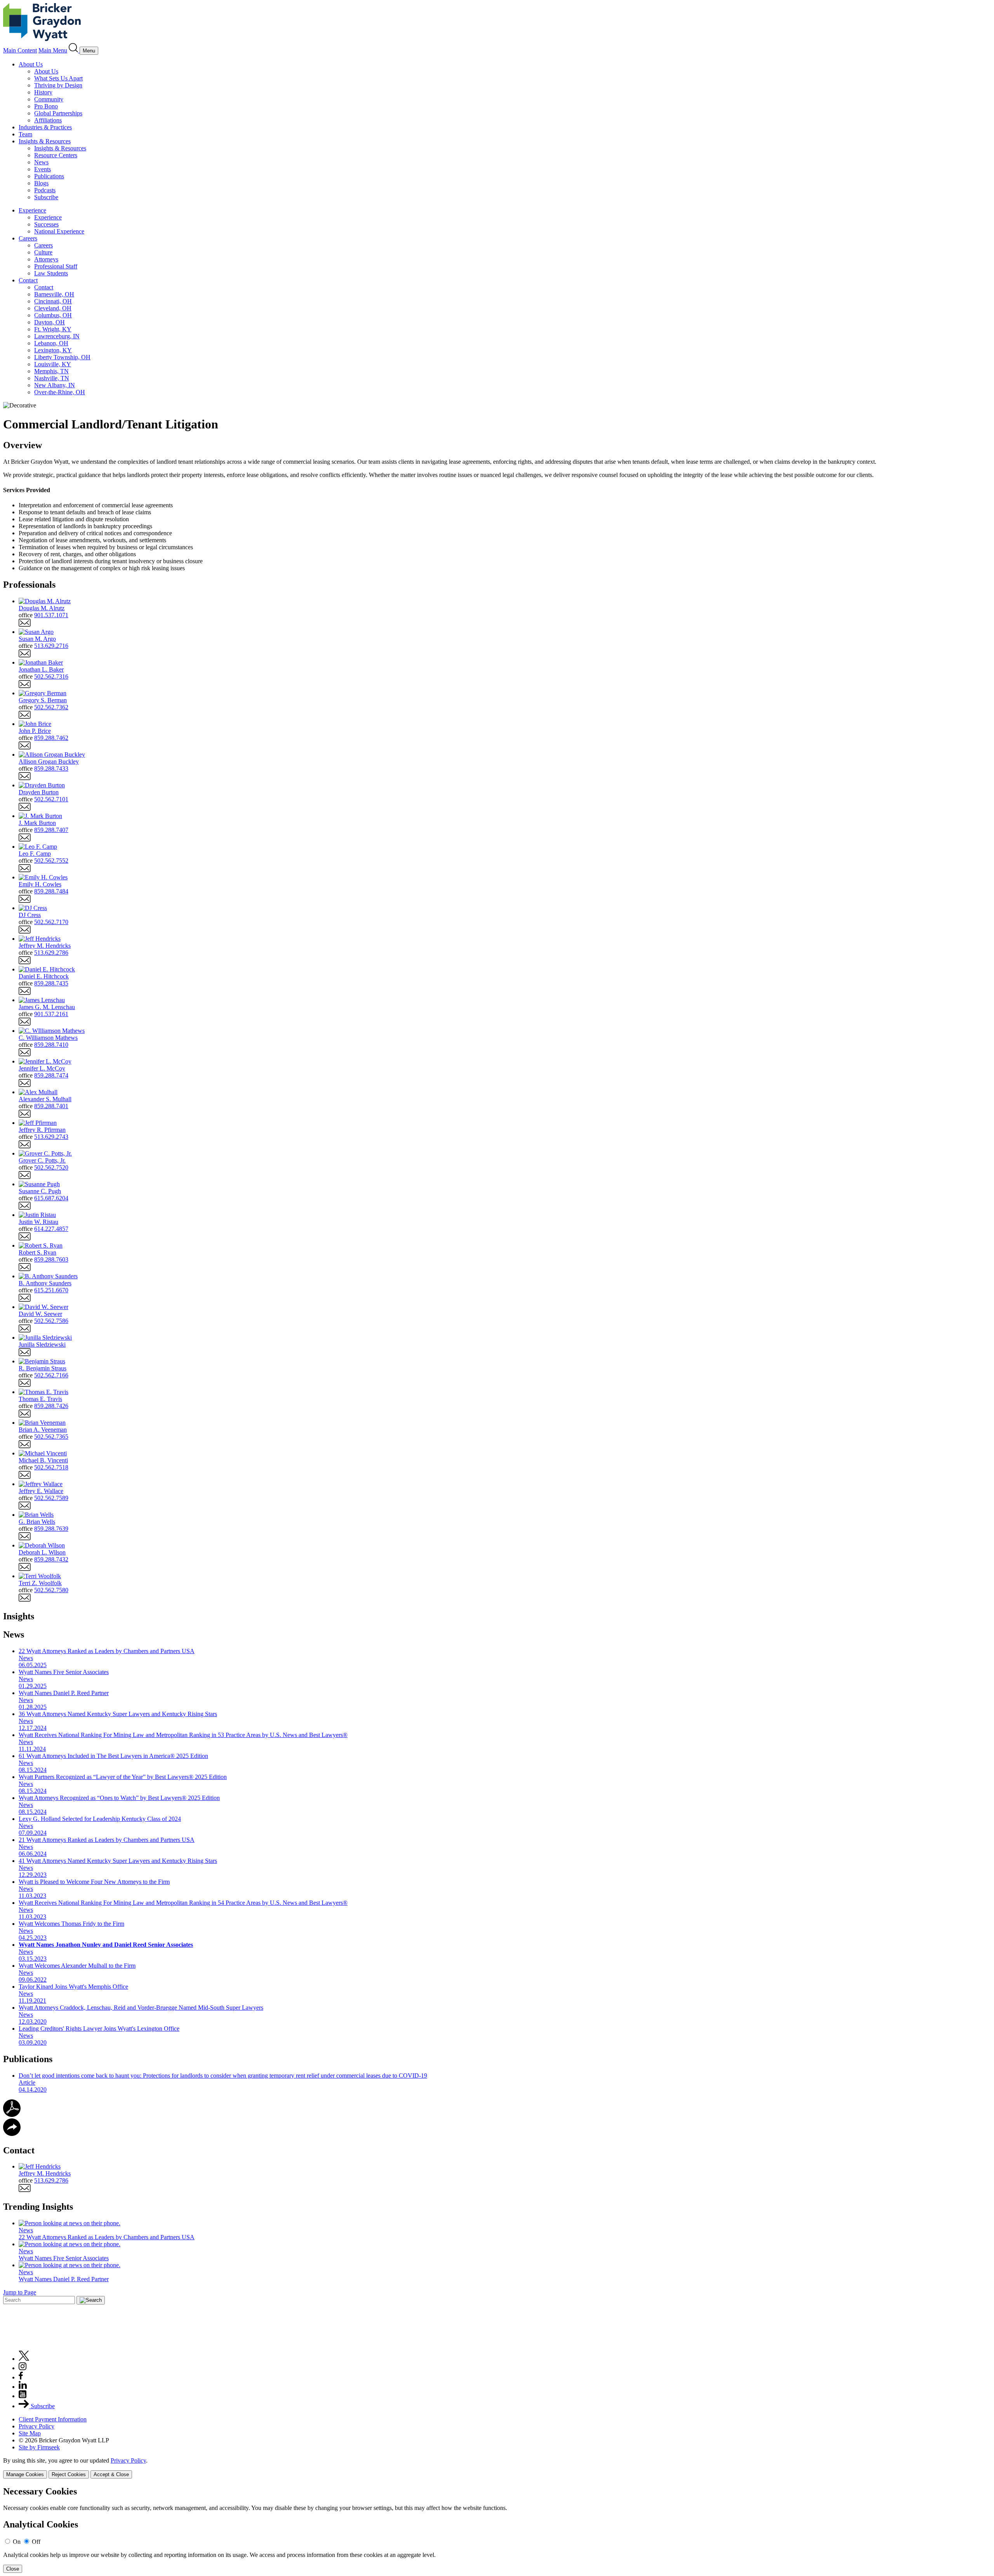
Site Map (30, 2433)
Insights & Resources (45, 141)
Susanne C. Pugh (40, 1191)
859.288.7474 (51, 1075)
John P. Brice (35, 731)
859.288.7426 (51, 1406)
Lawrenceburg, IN (57, 336)
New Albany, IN (55, 385)
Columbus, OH (53, 315)
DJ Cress (30, 915)
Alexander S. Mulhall (45, 1099)
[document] (497, 2530)
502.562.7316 (51, 676)
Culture (43, 252)
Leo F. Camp (35, 854)
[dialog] (497, 2468)
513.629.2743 (51, 1137)
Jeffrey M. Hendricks (45, 946)
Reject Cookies (69, 2474)
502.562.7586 (51, 1321)
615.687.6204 (51, 1198)
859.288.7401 (51, 1106)
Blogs (41, 183)
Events (43, 169)
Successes (46, 224)
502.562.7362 (51, 707)
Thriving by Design (58, 85)
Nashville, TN (52, 378)
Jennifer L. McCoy (42, 1068)
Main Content (20, 50)
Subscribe (46, 197)
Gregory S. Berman (43, 700)
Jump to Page (20, 2292)
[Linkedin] (23, 2387)
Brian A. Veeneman (43, 1430)
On (17, 2542)
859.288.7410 (51, 1045)
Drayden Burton (39, 792)
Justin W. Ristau (38, 1222)
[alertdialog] (497, 2530)
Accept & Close (111, 2474)
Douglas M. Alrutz (42, 608)
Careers (28, 238)
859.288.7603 (51, 1259)
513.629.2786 (51, 953)
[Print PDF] (12, 2115)
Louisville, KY (53, 364)
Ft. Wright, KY (53, 329)
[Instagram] (23, 2368)
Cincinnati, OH (53, 301)
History (43, 92)
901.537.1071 (51, 615)
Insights (19, 1616)
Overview (23, 445)
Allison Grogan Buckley (49, 761)
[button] (12, 2134)
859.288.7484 (51, 891)
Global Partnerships (58, 113)
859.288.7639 (51, 1529)
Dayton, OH (50, 322)
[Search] (74, 50)
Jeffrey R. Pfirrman (42, 1130)
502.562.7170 (51, 922)
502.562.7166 (51, 1375)
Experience (32, 210)
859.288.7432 (51, 1559)
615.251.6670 (51, 1290)
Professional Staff (56, 266)
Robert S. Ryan (37, 1252)
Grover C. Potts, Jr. (42, 1160)
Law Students (51, 273)
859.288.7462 (51, 738)
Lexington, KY (53, 350)
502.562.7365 (51, 1437)
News (41, 162)
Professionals (29, 585)
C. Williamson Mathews (48, 1038)
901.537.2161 (51, 1014)
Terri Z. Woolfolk (40, 1583)
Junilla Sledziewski (42, 1345)
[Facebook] (21, 2377)
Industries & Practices (45, 127)
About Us (31, 64)
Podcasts (45, 190)
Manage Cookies (25, 2474)
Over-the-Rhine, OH (60, 392)
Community (49, 99)
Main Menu (53, 50)
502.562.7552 (51, 861)
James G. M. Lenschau (47, 1007)
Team (25, 134)
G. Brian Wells (37, 1522)
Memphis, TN (51, 371)
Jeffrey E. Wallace (41, 1491)
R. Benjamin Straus (43, 1368)
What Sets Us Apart (58, 78)
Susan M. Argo (37, 639)
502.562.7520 (51, 1167)
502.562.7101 (51, 799)
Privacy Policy (36, 2426)
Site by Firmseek (39, 2447)
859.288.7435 (51, 983)
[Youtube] (23, 2396)
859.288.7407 (51, 830)
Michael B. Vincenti (43, 1460)
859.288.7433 (51, 768)
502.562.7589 (51, 1498)
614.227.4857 (51, 1229)
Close (13, 2569)
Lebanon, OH (51, 343)
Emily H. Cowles (40, 884)
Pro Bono (46, 106)
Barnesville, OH (54, 294)
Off (36, 2542)
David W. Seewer (40, 1314)
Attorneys (46, 259)
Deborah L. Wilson (42, 1552)
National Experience (59, 231)
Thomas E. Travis (40, 1399)
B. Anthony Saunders (45, 1283)
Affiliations (48, 120)
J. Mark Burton (37, 823)
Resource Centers (56, 155)
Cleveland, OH (53, 308)
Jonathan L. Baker (41, 669)
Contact (28, 280)
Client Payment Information (53, 2419)
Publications (49, 176)
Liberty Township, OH (62, 357)
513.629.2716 (51, 646)
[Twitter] (24, 2359)
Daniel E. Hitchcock (44, 976)
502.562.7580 (51, 1590)
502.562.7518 (51, 1467)
